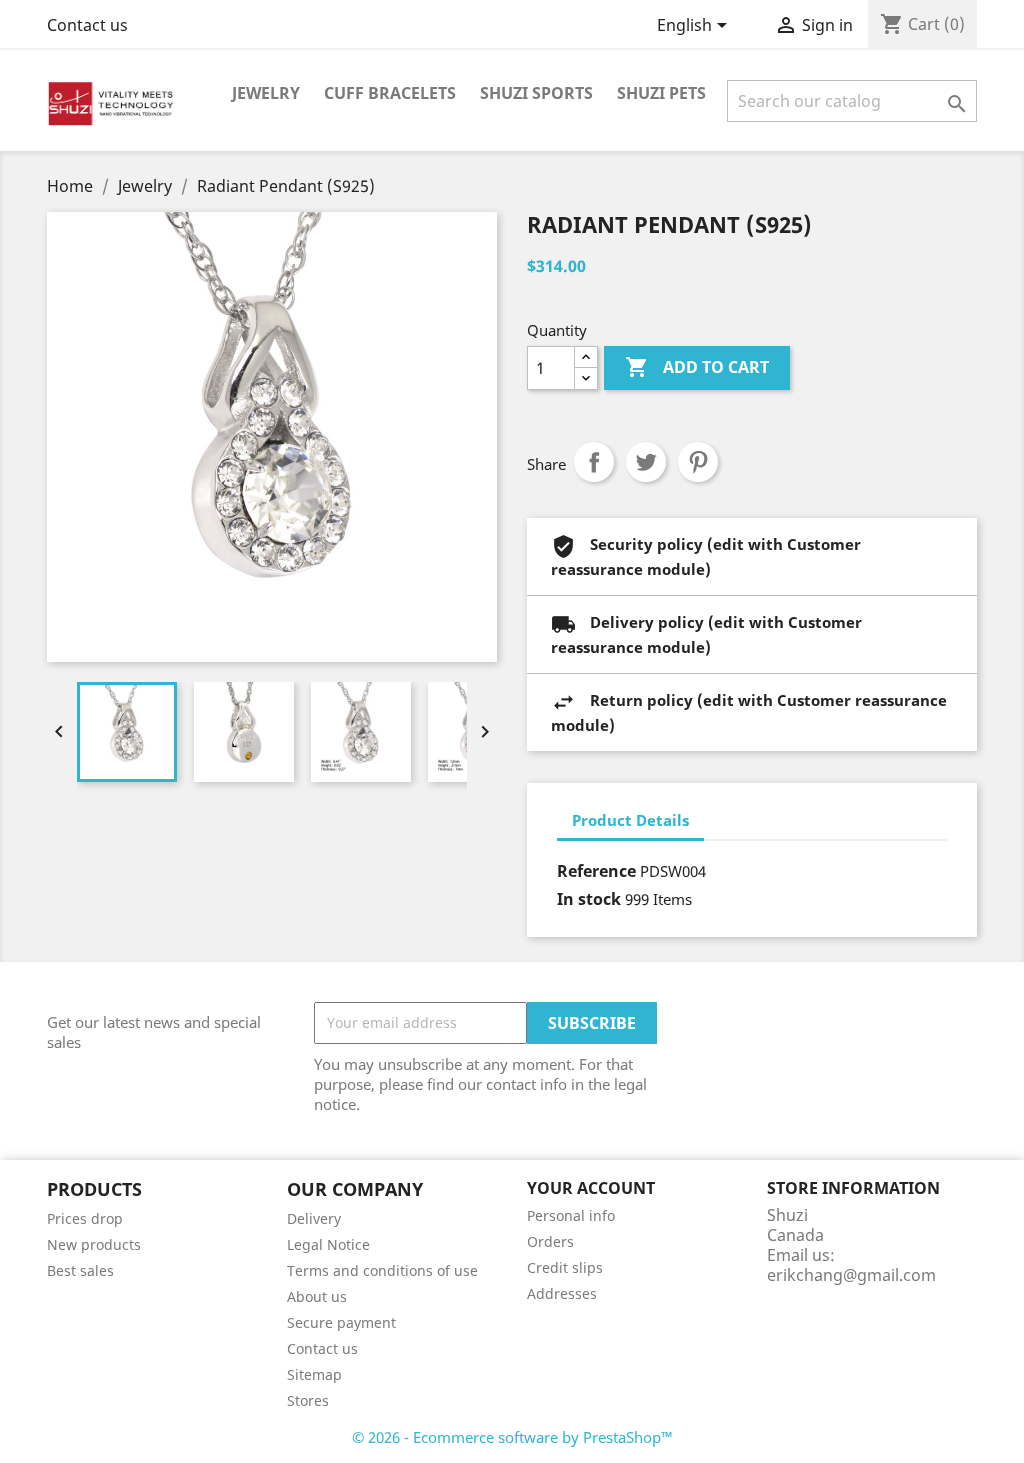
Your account (591, 1188)
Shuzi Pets (661, 93)
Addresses (562, 1293)
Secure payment (341, 1322)
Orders (550, 1241)
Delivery (314, 1218)
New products (94, 1244)
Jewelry (266, 93)
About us (317, 1296)
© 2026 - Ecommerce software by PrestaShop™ (512, 1437)
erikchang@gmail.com (851, 1275)
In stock (589, 899)
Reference (596, 871)
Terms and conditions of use (382, 1270)
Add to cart (697, 367)
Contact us (87, 25)
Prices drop (85, 1218)
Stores (308, 1400)
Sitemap (314, 1374)
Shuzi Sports (536, 93)
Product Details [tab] (630, 820)
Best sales (80, 1270)
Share (594, 462)
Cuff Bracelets (390, 93)
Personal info (571, 1215)
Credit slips (565, 1267)
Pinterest (698, 462)
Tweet (646, 462)
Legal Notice (328, 1244)
